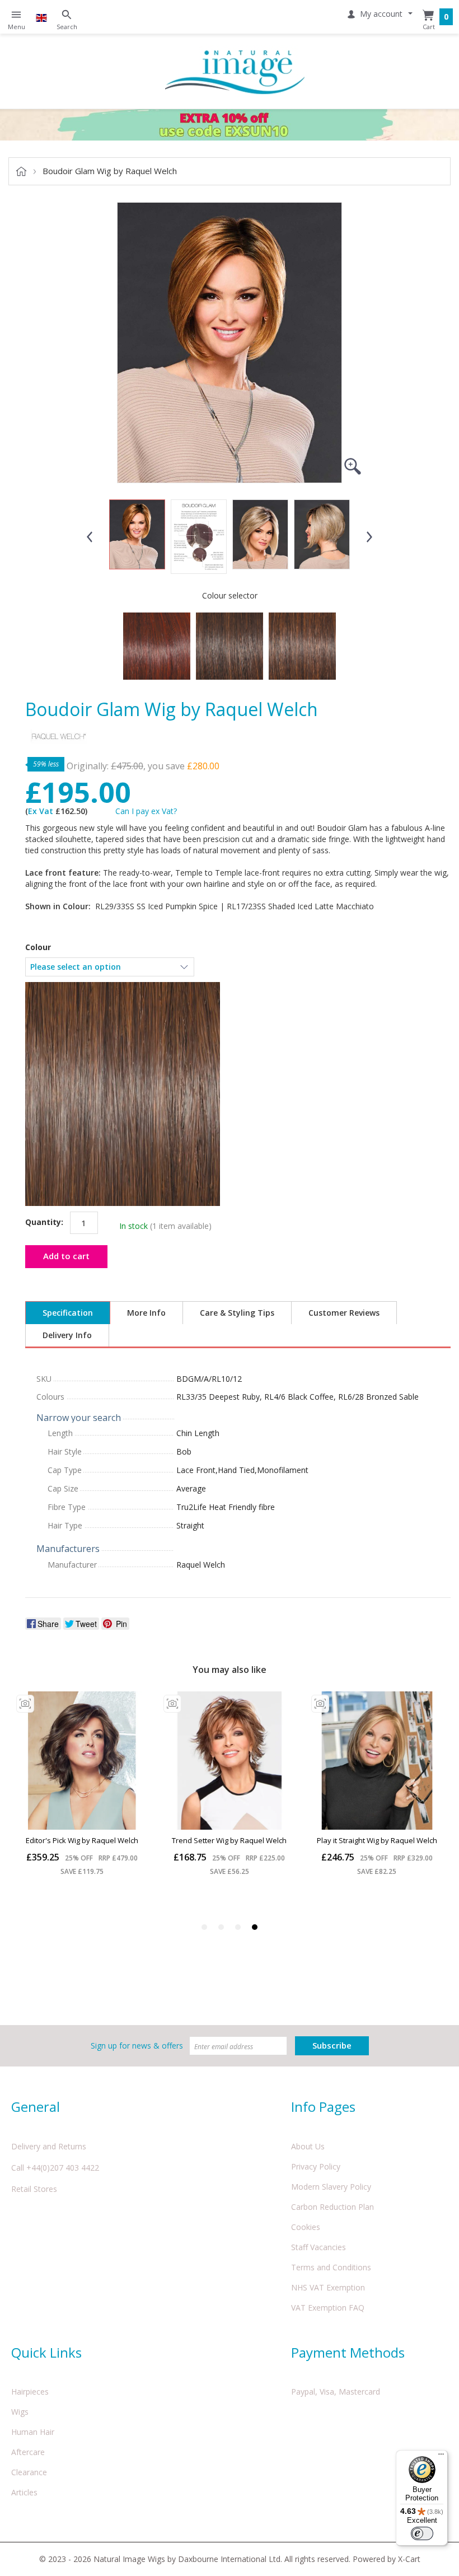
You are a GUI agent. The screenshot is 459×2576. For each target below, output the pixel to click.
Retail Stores (34, 2189)
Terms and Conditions (331, 2267)
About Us (308, 2146)
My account (381, 14)
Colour (38, 947)
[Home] (235, 71)
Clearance (29, 2472)
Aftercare (28, 2452)
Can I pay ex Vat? (146, 811)
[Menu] (441, 2457)
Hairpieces (30, 2392)
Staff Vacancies (319, 2247)
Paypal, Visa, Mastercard (336, 2392)
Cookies (306, 2227)
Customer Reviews (344, 1313)
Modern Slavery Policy (331, 2187)
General (36, 2107)
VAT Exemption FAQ (328, 2308)
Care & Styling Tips (237, 1313)
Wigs (20, 2412)
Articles (24, 2492)
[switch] (422, 2533)
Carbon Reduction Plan (332, 2207)
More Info (146, 1313)
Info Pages (323, 2107)
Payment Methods (348, 2352)
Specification (68, 1313)
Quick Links (46, 2352)
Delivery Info (67, 1335)
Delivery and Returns (49, 2146)
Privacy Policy (316, 2166)
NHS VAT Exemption (328, 2287)
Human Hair (33, 2432)
